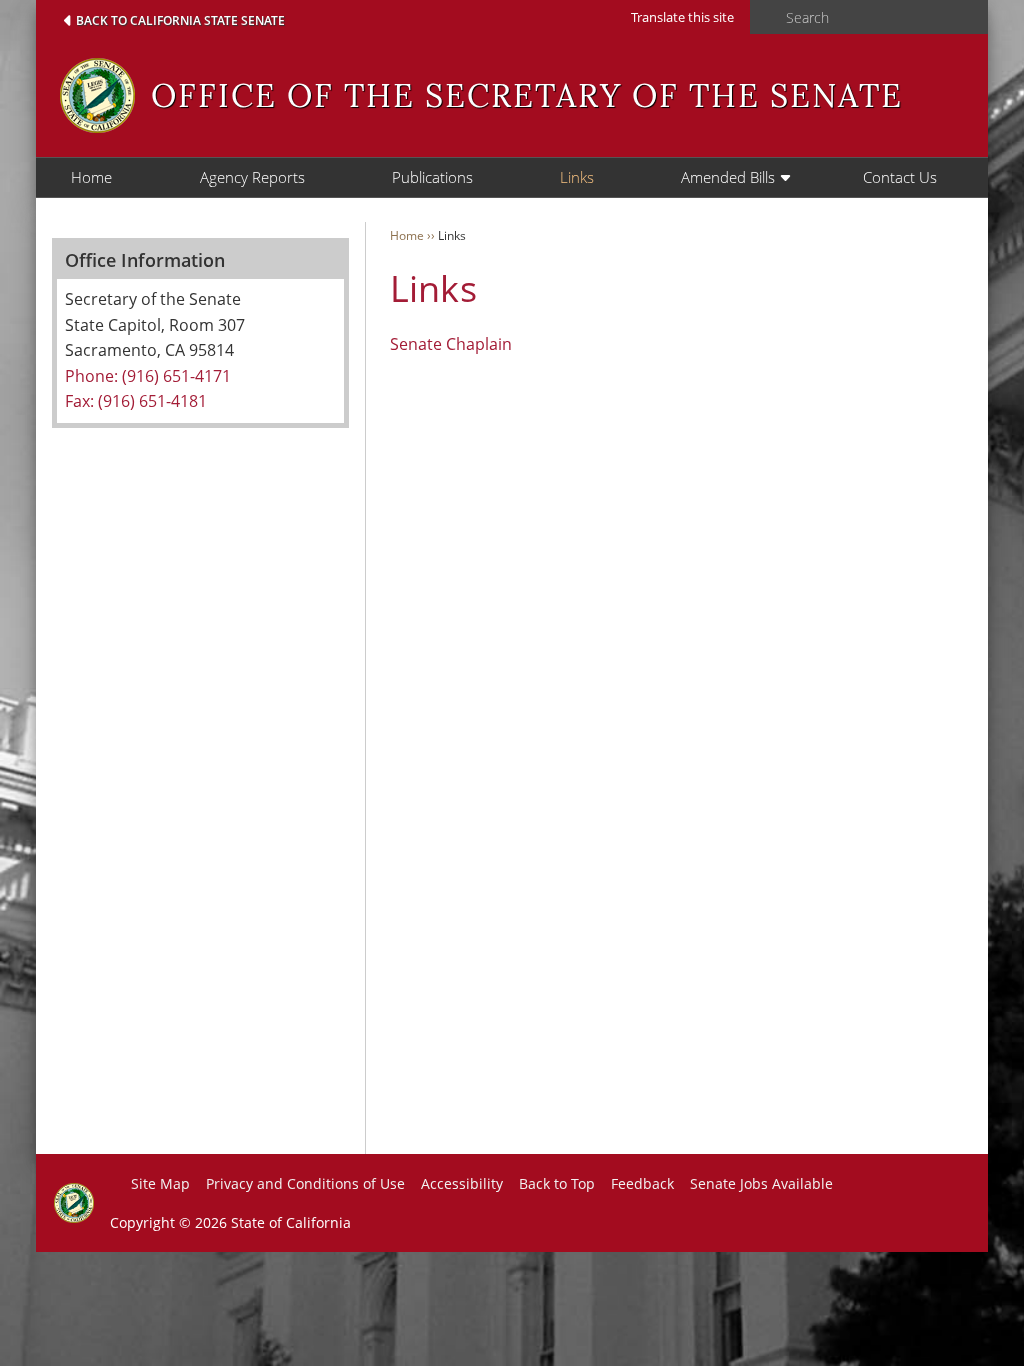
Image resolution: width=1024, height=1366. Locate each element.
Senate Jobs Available (761, 1183)
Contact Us (900, 177)
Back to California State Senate (180, 20)
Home (91, 177)
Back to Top (557, 1183)
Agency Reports (252, 177)
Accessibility (462, 1183)
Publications (432, 177)
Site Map (160, 1183)
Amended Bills (728, 177)
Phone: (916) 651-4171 (148, 376)
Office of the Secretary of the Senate (527, 95)
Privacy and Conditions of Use (305, 1183)
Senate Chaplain (451, 344)
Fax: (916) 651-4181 (136, 401)
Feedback (642, 1183)
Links (577, 177)
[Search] (762, 18)
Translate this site (682, 17)
